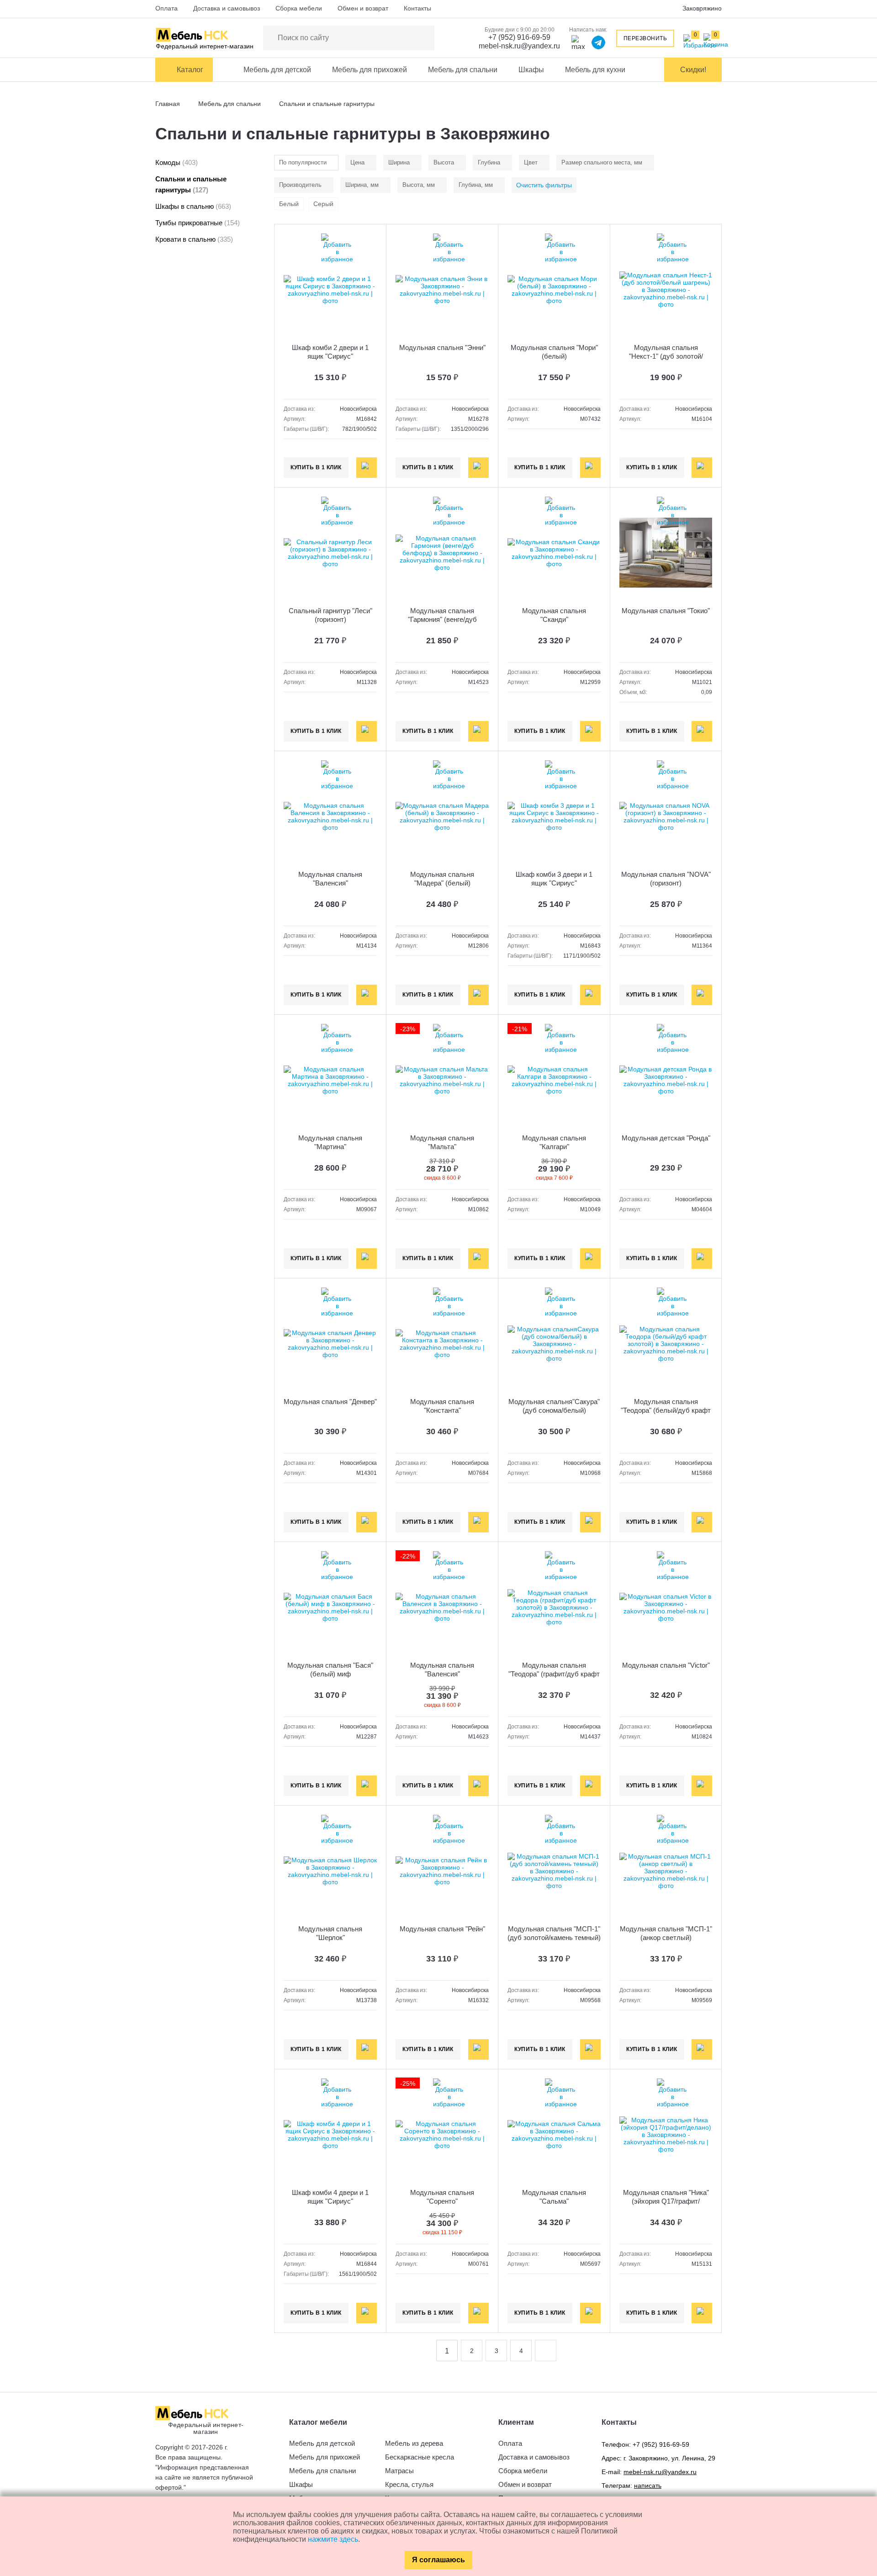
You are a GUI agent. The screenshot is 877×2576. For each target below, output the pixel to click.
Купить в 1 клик (316, 467)
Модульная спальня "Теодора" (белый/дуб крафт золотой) (666, 1410)
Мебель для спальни (463, 70)
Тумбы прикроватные (198, 223)
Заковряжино (702, 8)
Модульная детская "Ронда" (666, 1138)
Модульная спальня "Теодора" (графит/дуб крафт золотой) (554, 1674)
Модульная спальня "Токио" (666, 611)
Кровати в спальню (194, 239)
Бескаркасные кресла (420, 2457)
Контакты (417, 8)
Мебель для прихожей (370, 70)
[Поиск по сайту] (423, 38)
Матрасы (399, 2471)
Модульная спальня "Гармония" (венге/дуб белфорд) (442, 619)
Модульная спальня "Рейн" (442, 1929)
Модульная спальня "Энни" (442, 347)
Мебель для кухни (595, 70)
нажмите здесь (333, 2539)
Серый (323, 204)
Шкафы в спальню (193, 206)
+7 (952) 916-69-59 (519, 37)
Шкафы (531, 70)
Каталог (190, 70)
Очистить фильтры (544, 185)
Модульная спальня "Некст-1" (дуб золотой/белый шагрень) (666, 356)
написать (648, 2486)
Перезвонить (645, 38)
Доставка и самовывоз (227, 8)
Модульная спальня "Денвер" (330, 1402)
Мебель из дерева (414, 2443)
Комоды (177, 162)
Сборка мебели (299, 8)
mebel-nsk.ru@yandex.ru (519, 46)
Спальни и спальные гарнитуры (191, 184)
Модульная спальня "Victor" (666, 1665)
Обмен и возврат (363, 8)
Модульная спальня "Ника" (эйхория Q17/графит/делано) (666, 2201)
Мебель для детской (277, 70)
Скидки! (693, 70)
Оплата (166, 8)
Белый (289, 204)
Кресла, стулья (409, 2484)
